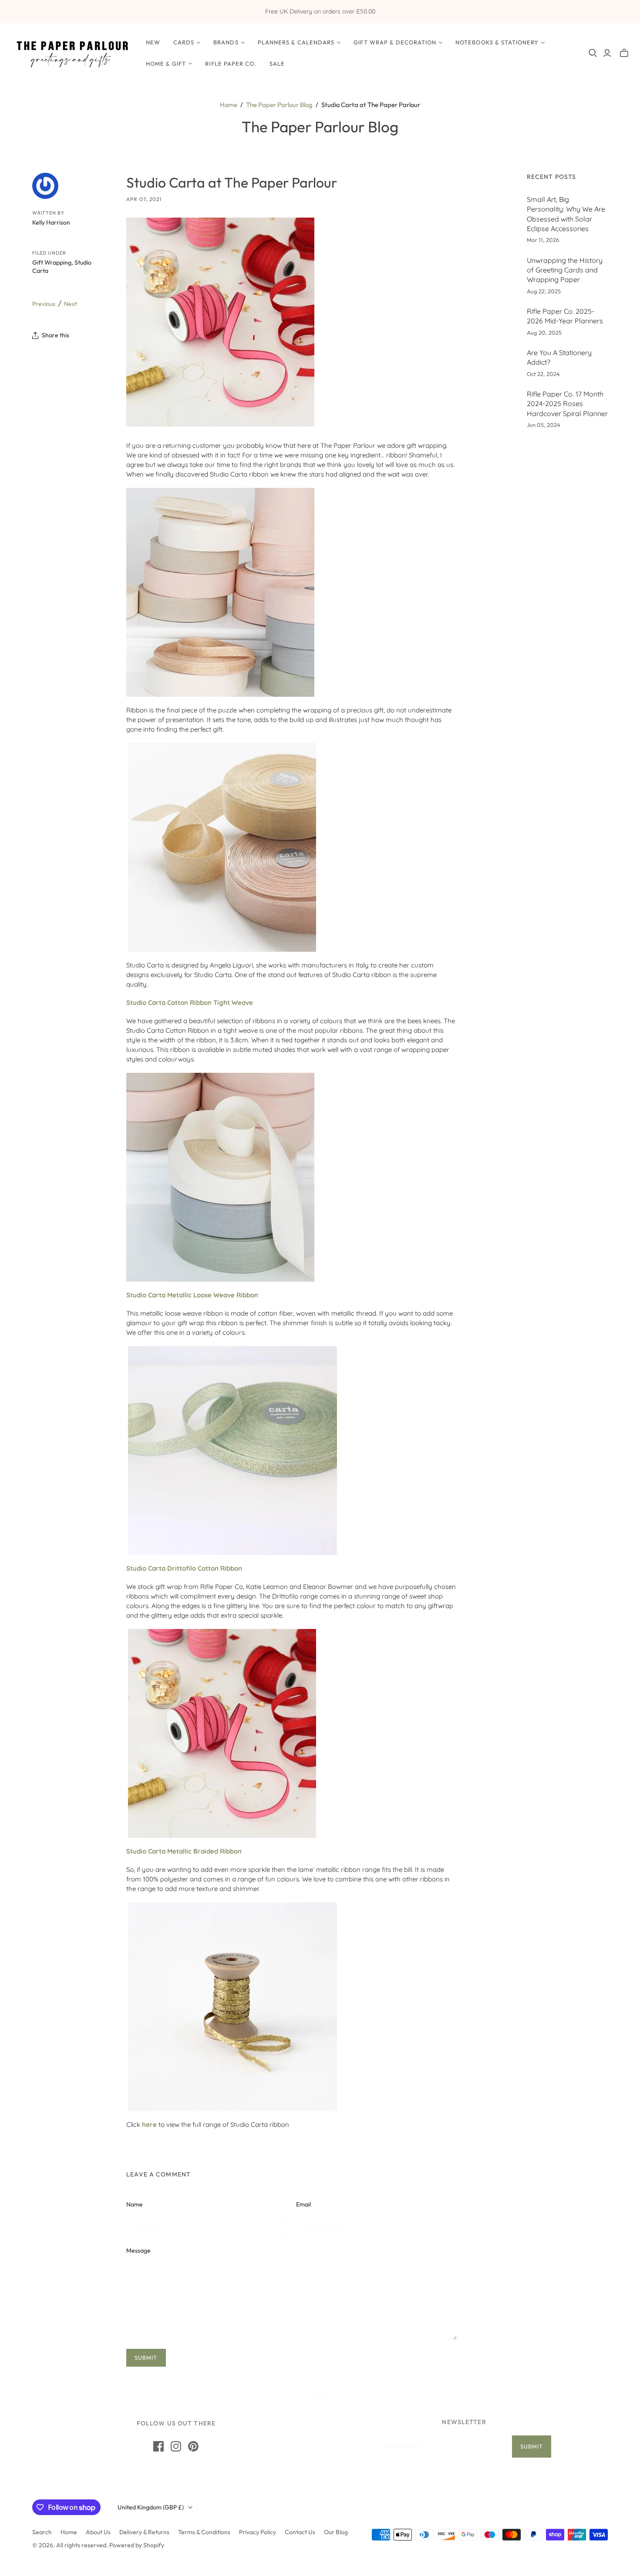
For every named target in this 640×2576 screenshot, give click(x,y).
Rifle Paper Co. (231, 64)
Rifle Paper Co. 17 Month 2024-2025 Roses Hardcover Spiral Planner (567, 404)
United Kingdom (151, 2507)
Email (303, 2204)
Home (229, 105)
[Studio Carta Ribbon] (220, 592)
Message (138, 2250)
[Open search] (593, 53)
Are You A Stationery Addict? (559, 357)
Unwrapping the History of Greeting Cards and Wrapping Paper (565, 270)
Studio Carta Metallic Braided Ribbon (184, 1851)
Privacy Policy (258, 2532)
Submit (532, 2446)
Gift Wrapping (52, 262)
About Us (98, 2532)
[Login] (607, 53)
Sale (277, 64)
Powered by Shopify (137, 2545)
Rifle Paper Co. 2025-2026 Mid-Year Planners (565, 316)
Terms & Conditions (204, 2532)
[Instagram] (176, 2446)
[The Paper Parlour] (72, 53)
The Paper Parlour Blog (279, 105)
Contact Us (300, 2532)
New (153, 42)
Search (42, 2532)
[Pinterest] (193, 2446)
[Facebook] (158, 2446)
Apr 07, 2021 (144, 199)
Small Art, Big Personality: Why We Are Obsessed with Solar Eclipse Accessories (566, 214)
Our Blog (336, 2532)
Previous (44, 304)
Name (135, 2204)
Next (71, 304)
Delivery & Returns (144, 2532)
